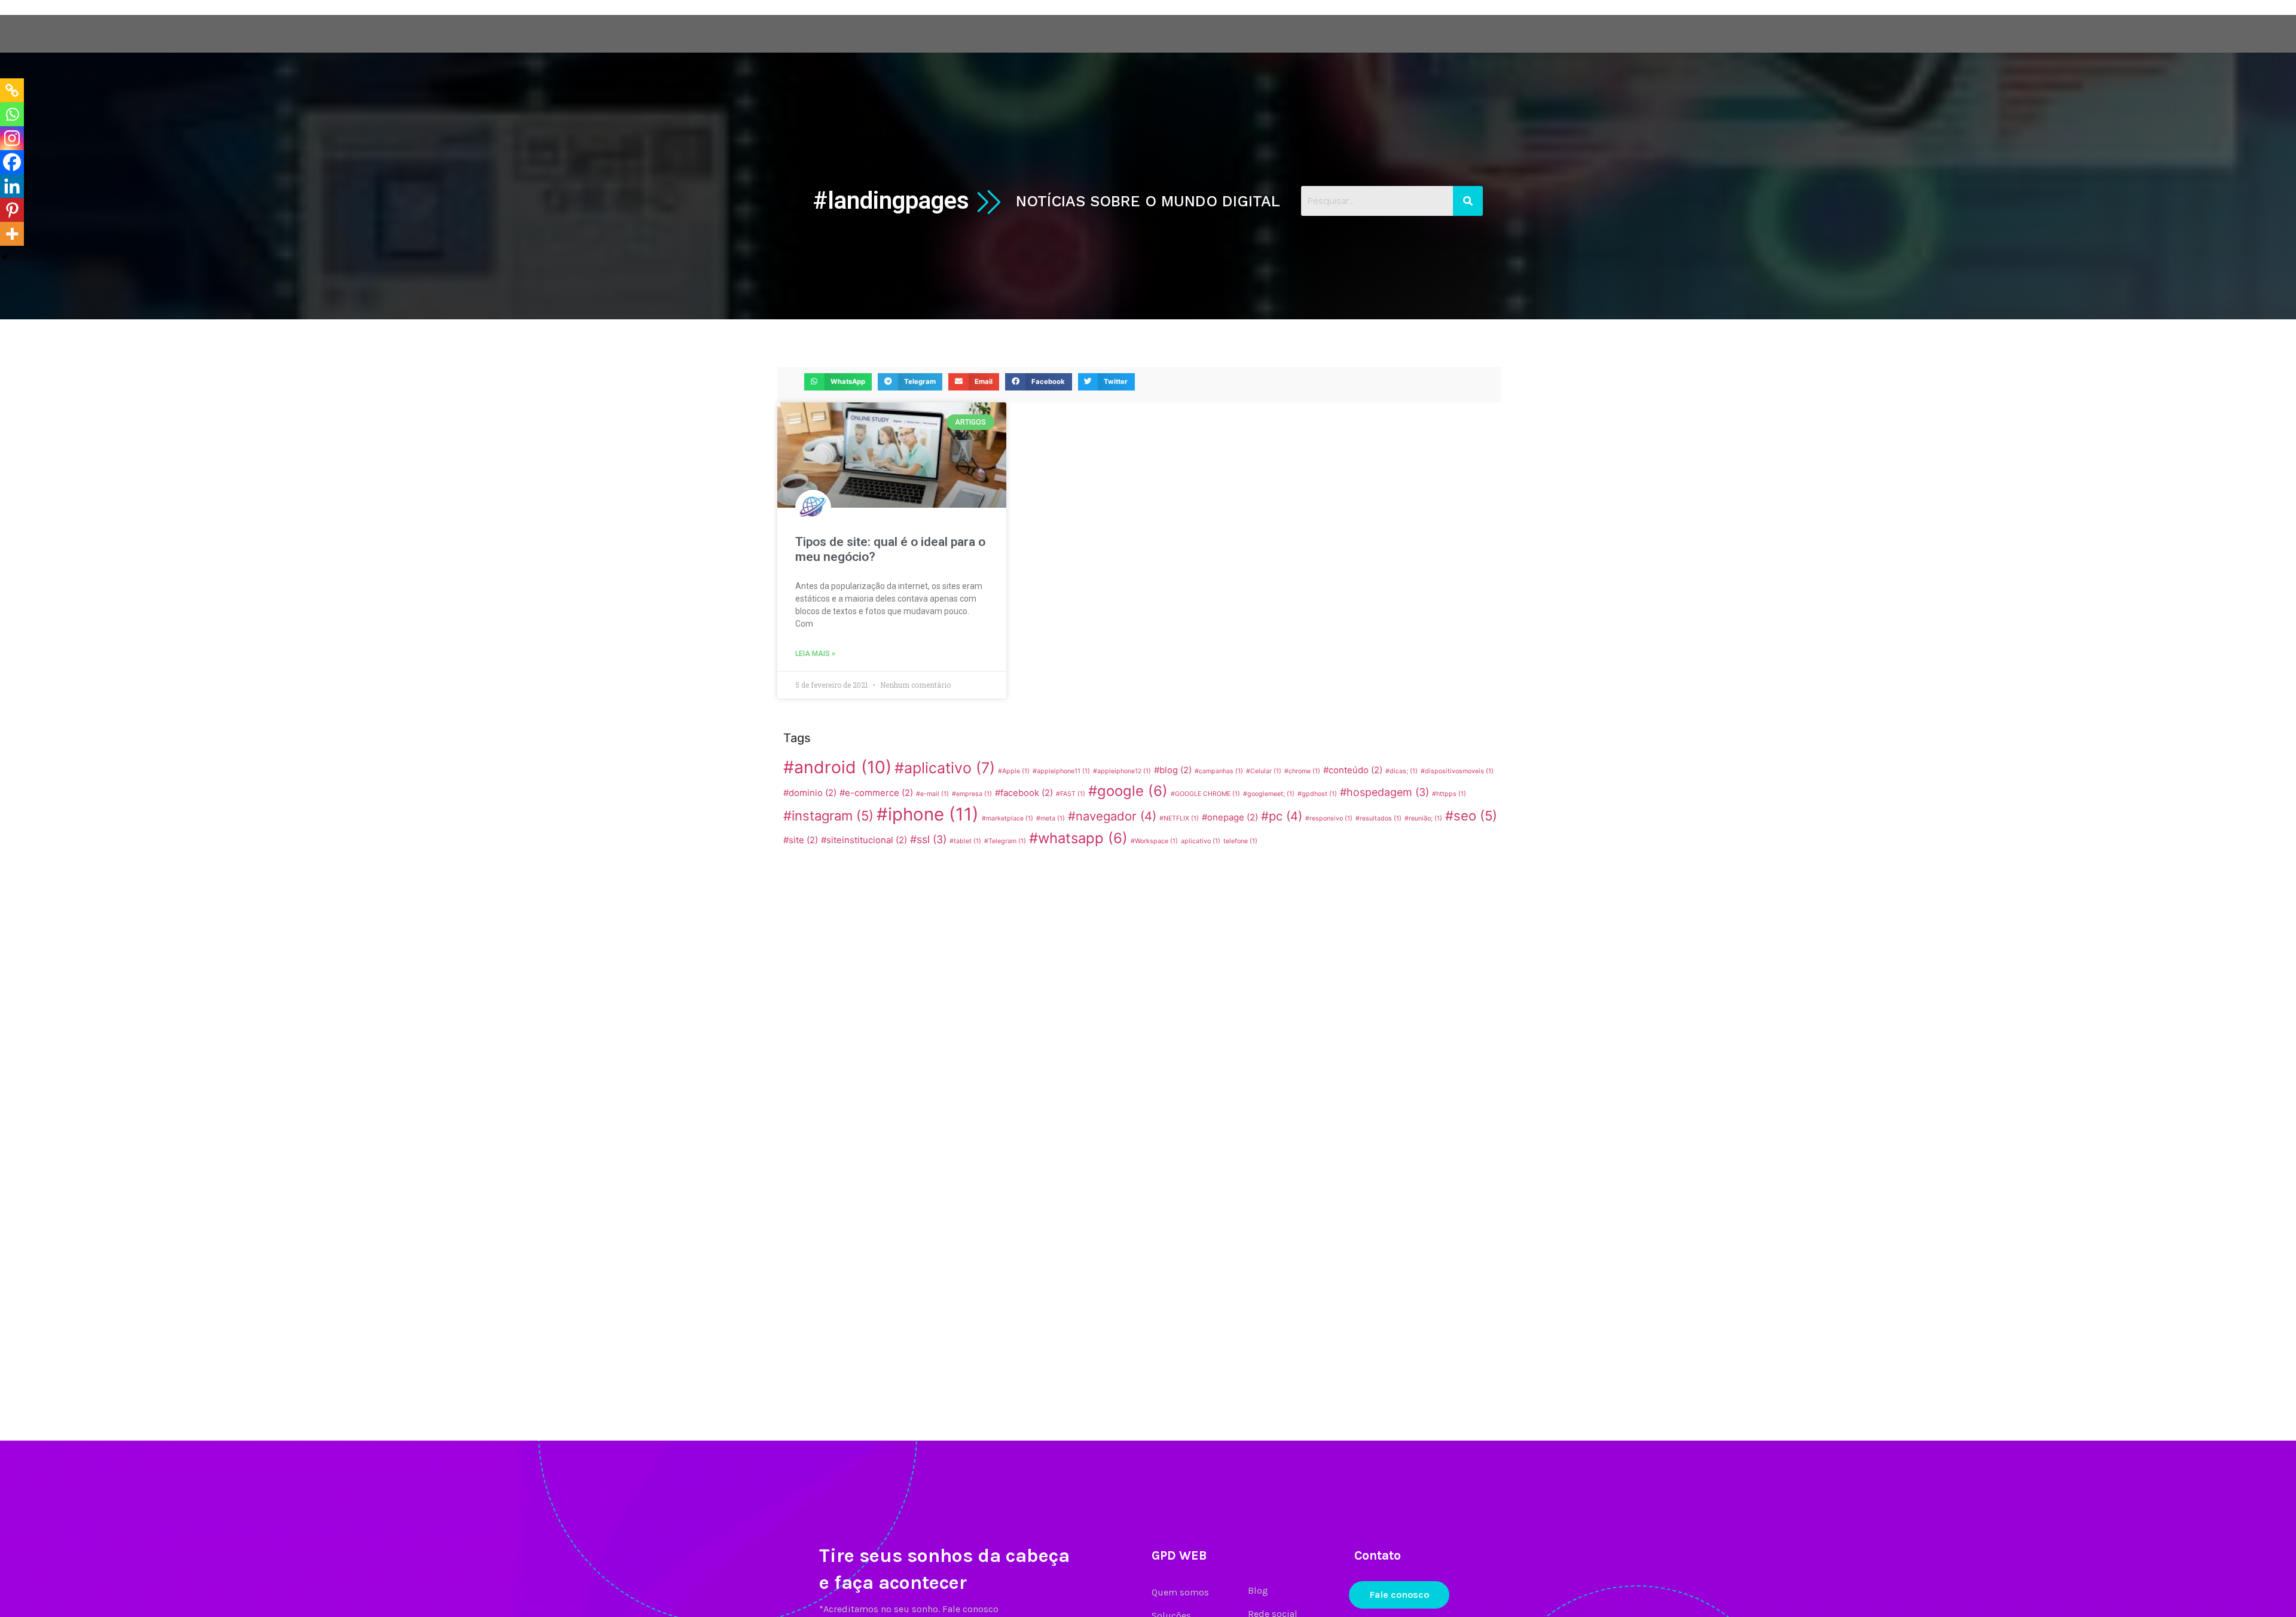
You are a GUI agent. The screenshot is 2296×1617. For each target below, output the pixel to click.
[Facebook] (12, 162)
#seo (1471, 816)
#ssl (928, 839)
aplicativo (1201, 841)
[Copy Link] (12, 90)
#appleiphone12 (1122, 771)
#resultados (1378, 818)
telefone (1240, 841)
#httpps (1449, 794)
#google (1128, 791)
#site (801, 840)
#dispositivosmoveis (1457, 771)
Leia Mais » (815, 654)
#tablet (965, 841)
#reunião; (1423, 818)
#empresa (972, 794)
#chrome (1302, 771)
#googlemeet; (1269, 794)
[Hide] (5, 257)
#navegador (1112, 816)
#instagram (828, 816)
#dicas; (1402, 771)
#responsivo (1329, 818)
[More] (12, 234)
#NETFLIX (1179, 818)
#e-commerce (876, 793)
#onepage (1230, 817)
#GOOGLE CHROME (1205, 794)
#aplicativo (945, 768)
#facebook (1024, 793)
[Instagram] (12, 138)
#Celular (1264, 771)
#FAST (1071, 794)
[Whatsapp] (12, 114)
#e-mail (932, 794)
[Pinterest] (12, 210)
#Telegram (1005, 841)
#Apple (1014, 771)
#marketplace (1007, 818)
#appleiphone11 (1061, 771)
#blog (1173, 770)
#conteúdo (1353, 770)
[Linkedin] (12, 186)
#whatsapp (1078, 838)
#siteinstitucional (864, 840)
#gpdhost (1317, 794)
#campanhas (1219, 771)
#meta (1051, 818)
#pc (1282, 816)
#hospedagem (1384, 792)
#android (837, 767)
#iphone (928, 814)
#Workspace (1154, 841)
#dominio (810, 793)
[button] (838, 382)
